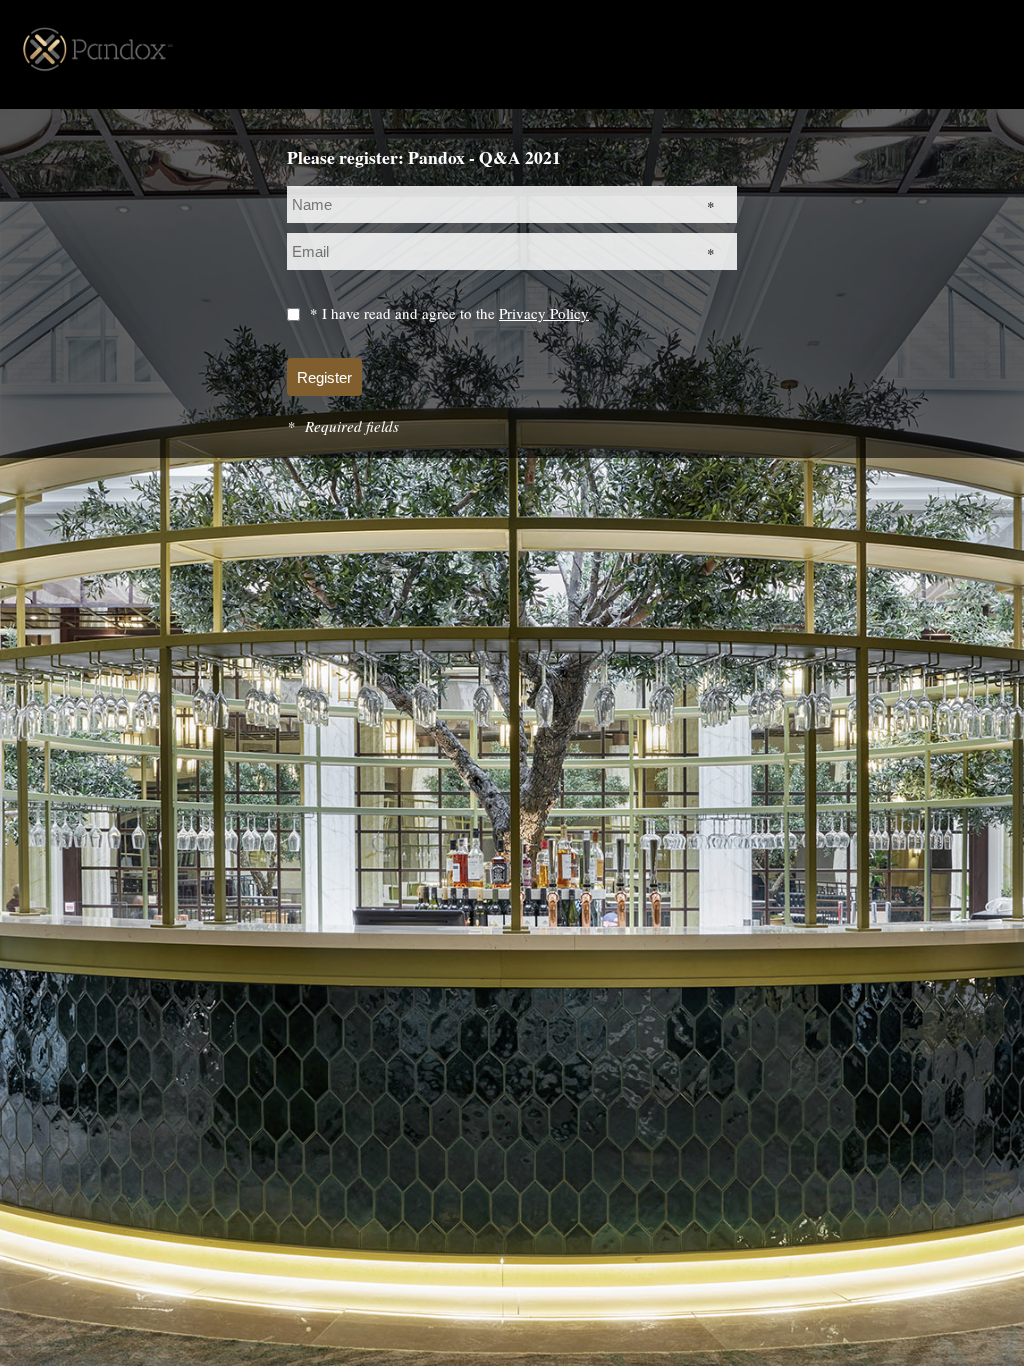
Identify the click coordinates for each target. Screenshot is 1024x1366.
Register (324, 377)
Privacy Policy (544, 313)
